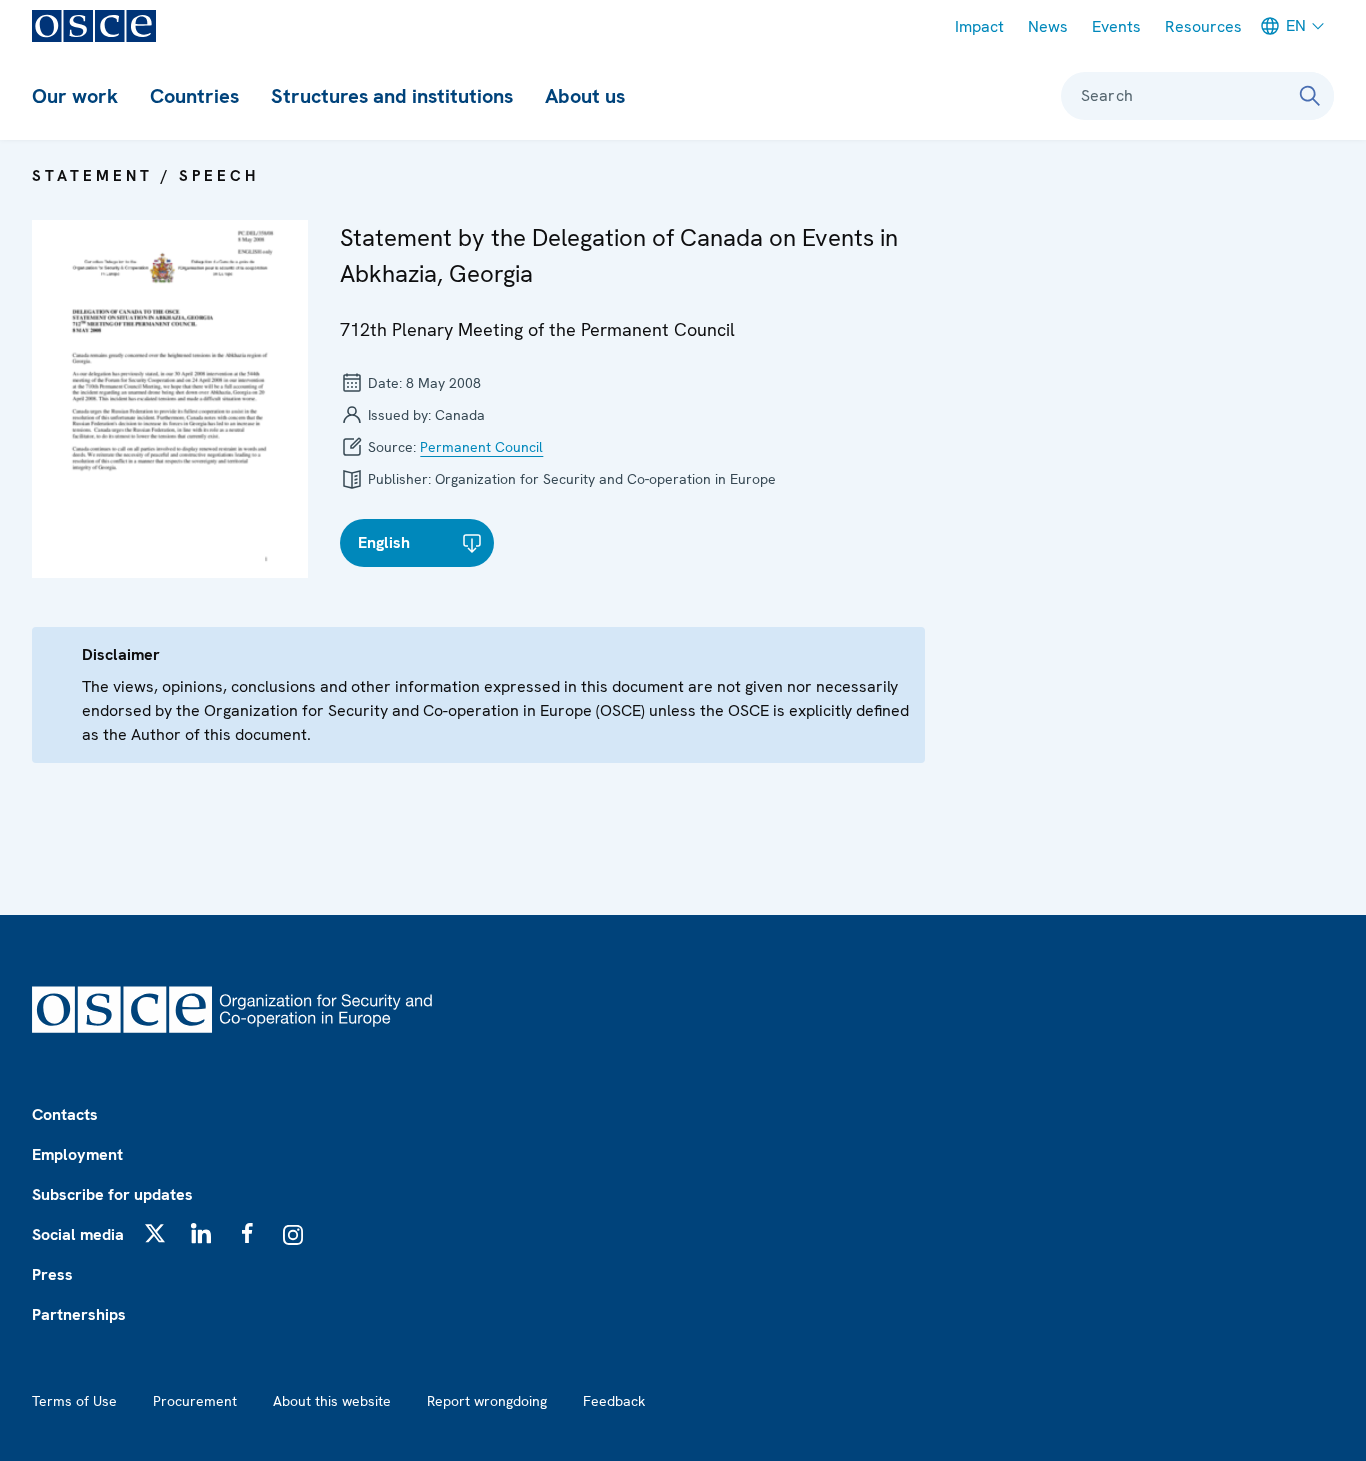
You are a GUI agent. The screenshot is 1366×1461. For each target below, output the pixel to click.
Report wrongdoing (487, 1401)
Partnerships (79, 1314)
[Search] (1310, 96)
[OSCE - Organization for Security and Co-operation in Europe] (94, 26)
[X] (155, 1233)
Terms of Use (74, 1401)
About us (585, 96)
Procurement (195, 1401)
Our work (75, 96)
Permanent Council (481, 447)
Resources (1203, 26)
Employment (77, 1154)
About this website (332, 1401)
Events (1116, 26)
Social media (78, 1234)
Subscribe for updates (112, 1194)
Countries (194, 96)
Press (52, 1274)
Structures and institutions (392, 96)
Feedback (614, 1401)
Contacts (65, 1114)
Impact (979, 26)
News (1048, 26)
